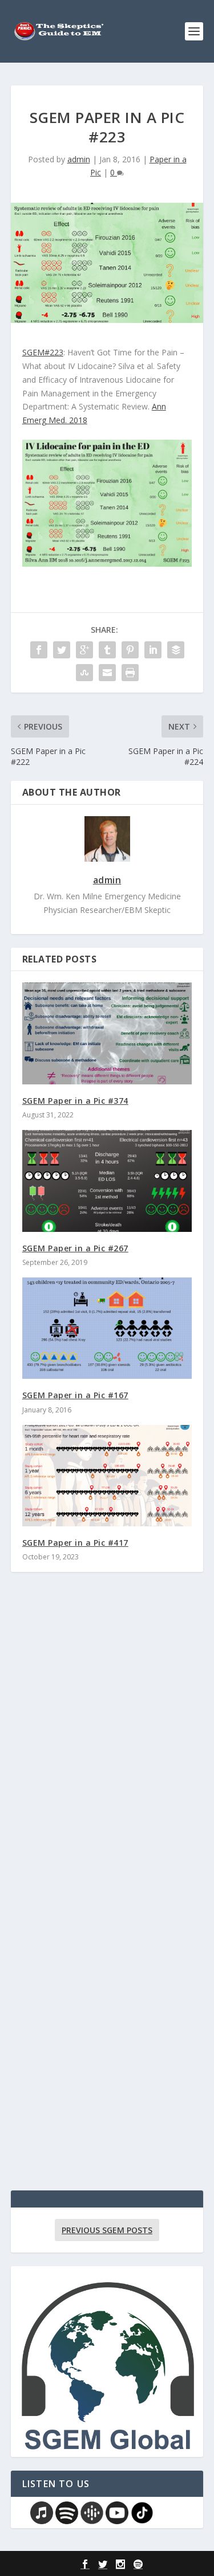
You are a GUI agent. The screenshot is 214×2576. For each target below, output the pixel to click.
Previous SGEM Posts (107, 2230)
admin (79, 159)
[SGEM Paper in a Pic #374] (107, 1033)
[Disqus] (107, 1748)
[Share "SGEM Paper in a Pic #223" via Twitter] (62, 650)
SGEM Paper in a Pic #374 (75, 1101)
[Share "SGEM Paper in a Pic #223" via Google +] (84, 650)
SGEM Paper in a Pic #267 (75, 1248)
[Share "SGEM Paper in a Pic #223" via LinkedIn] (153, 650)
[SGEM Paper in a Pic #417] (107, 1476)
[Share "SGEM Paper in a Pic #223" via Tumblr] (107, 650)
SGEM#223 (43, 352)
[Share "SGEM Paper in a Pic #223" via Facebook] (39, 650)
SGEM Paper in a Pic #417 (75, 1543)
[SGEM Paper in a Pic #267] (107, 1181)
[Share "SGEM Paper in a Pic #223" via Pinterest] (130, 650)
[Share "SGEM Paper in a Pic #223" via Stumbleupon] (84, 673)
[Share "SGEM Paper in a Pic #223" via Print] (130, 673)
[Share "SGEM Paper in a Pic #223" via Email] (107, 673)
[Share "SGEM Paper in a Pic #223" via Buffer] (176, 650)
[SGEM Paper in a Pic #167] (107, 1328)
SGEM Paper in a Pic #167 (75, 1395)
